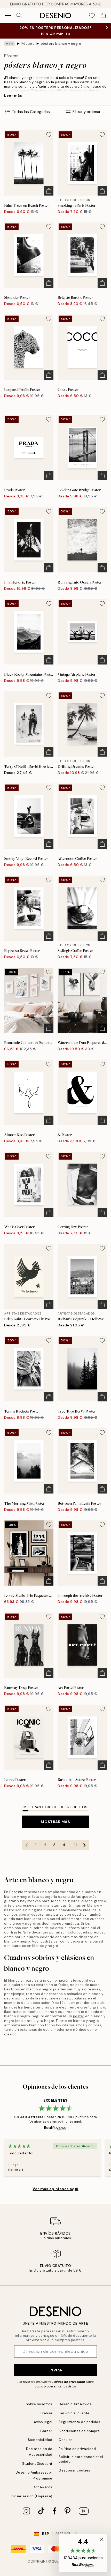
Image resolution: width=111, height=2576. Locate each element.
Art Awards (43, 2487)
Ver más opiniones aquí (55, 2189)
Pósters (28, 44)
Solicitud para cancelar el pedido (81, 2459)
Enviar (55, 2370)
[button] (83, 2553)
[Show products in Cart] (103, 16)
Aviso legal (43, 2422)
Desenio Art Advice (75, 2404)
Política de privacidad (69, 2382)
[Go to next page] (85, 1845)
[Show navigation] (8, 16)
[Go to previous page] (27, 1845)
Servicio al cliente (74, 2413)
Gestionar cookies (74, 2470)
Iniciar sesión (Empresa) (32, 2496)
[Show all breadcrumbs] (10, 44)
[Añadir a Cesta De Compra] (49, 191)
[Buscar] (19, 16)
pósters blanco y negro (61, 44)
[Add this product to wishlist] (49, 135)
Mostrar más (55, 1822)
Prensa (46, 2413)
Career (46, 2431)
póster (79, 2016)
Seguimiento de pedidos (79, 2422)
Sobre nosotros (39, 2404)
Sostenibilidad (40, 2440)
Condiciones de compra (79, 2431)
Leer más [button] (13, 95)
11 (75, 1845)
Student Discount (37, 2464)
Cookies (66, 2440)
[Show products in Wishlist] (92, 16)
